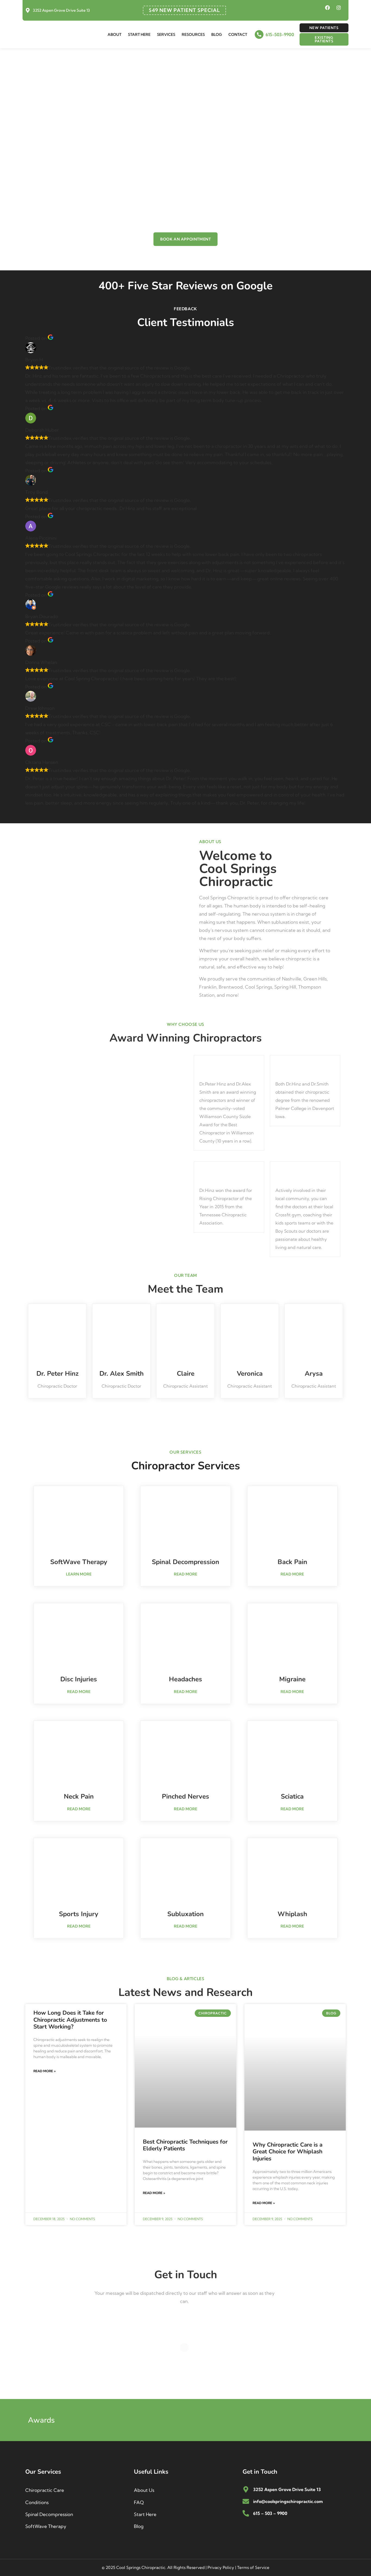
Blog (217, 34)
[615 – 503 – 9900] (246, 2513)
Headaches (185, 1679)
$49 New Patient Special (184, 10)
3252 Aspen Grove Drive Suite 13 (61, 10)
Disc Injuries (79, 1679)
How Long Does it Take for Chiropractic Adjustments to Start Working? (70, 2020)
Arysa (314, 1374)
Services (166, 34)
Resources (193, 34)
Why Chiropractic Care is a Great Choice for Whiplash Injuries (287, 2151)
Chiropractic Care (45, 2490)
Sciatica (292, 1796)
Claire (186, 1374)
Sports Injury (79, 1914)
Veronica (250, 1374)
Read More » (45, 2071)
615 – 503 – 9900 (270, 2513)
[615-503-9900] (259, 34)
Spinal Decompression (185, 1562)
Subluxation (185, 1914)
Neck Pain (79, 1796)
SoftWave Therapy (79, 1562)
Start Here (139, 34)
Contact (238, 34)
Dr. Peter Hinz (57, 1374)
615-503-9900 (280, 34)
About (114, 34)
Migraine (292, 1679)
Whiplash (292, 1914)
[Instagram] (339, 8)
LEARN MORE (79, 1574)
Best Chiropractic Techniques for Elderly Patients (185, 2145)
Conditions (37, 2502)
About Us (144, 2490)
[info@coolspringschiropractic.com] (246, 2501)
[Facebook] (328, 8)
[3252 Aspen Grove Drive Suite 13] (28, 10)
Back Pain (292, 1562)
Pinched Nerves (185, 1796)
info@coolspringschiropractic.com (288, 2501)
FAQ (139, 2502)
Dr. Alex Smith (122, 1374)
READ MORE (185, 1574)
